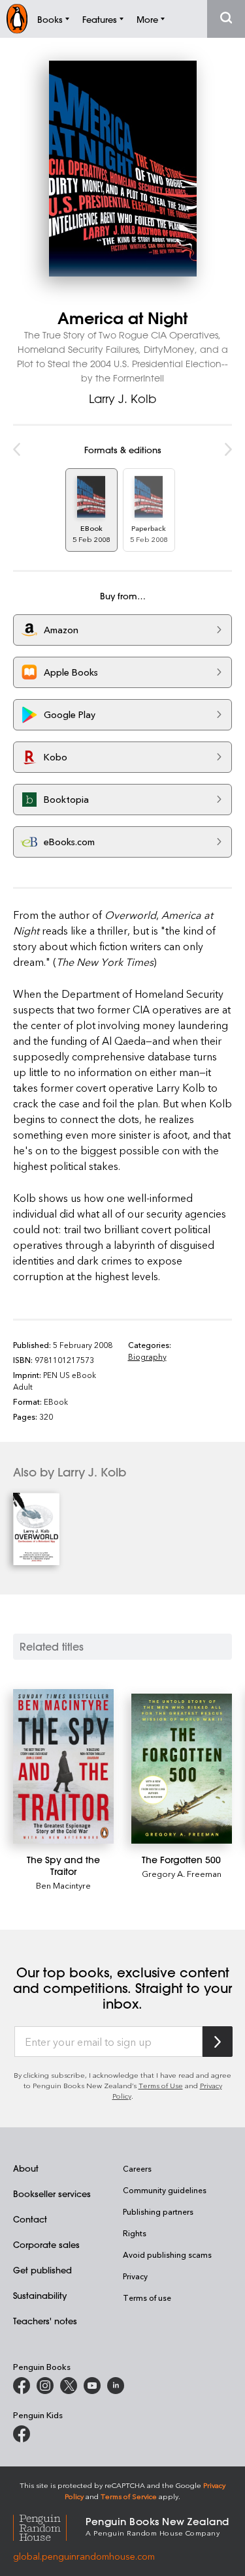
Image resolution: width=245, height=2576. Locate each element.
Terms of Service (129, 2496)
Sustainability (40, 2295)
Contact (30, 2219)
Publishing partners (158, 2211)
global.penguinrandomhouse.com (84, 2556)
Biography (147, 1356)
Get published (42, 2270)
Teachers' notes (45, 2321)
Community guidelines (165, 2190)
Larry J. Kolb (122, 398)
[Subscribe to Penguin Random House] (218, 2042)
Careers (137, 2168)
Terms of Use (161, 2085)
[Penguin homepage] (17, 19)
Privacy (135, 2276)
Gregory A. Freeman (182, 1873)
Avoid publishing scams (167, 2254)
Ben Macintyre (63, 1885)
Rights (135, 2233)
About (26, 2168)
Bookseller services (52, 2194)
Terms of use (147, 2298)
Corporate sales (46, 2244)
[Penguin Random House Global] (49, 2526)
